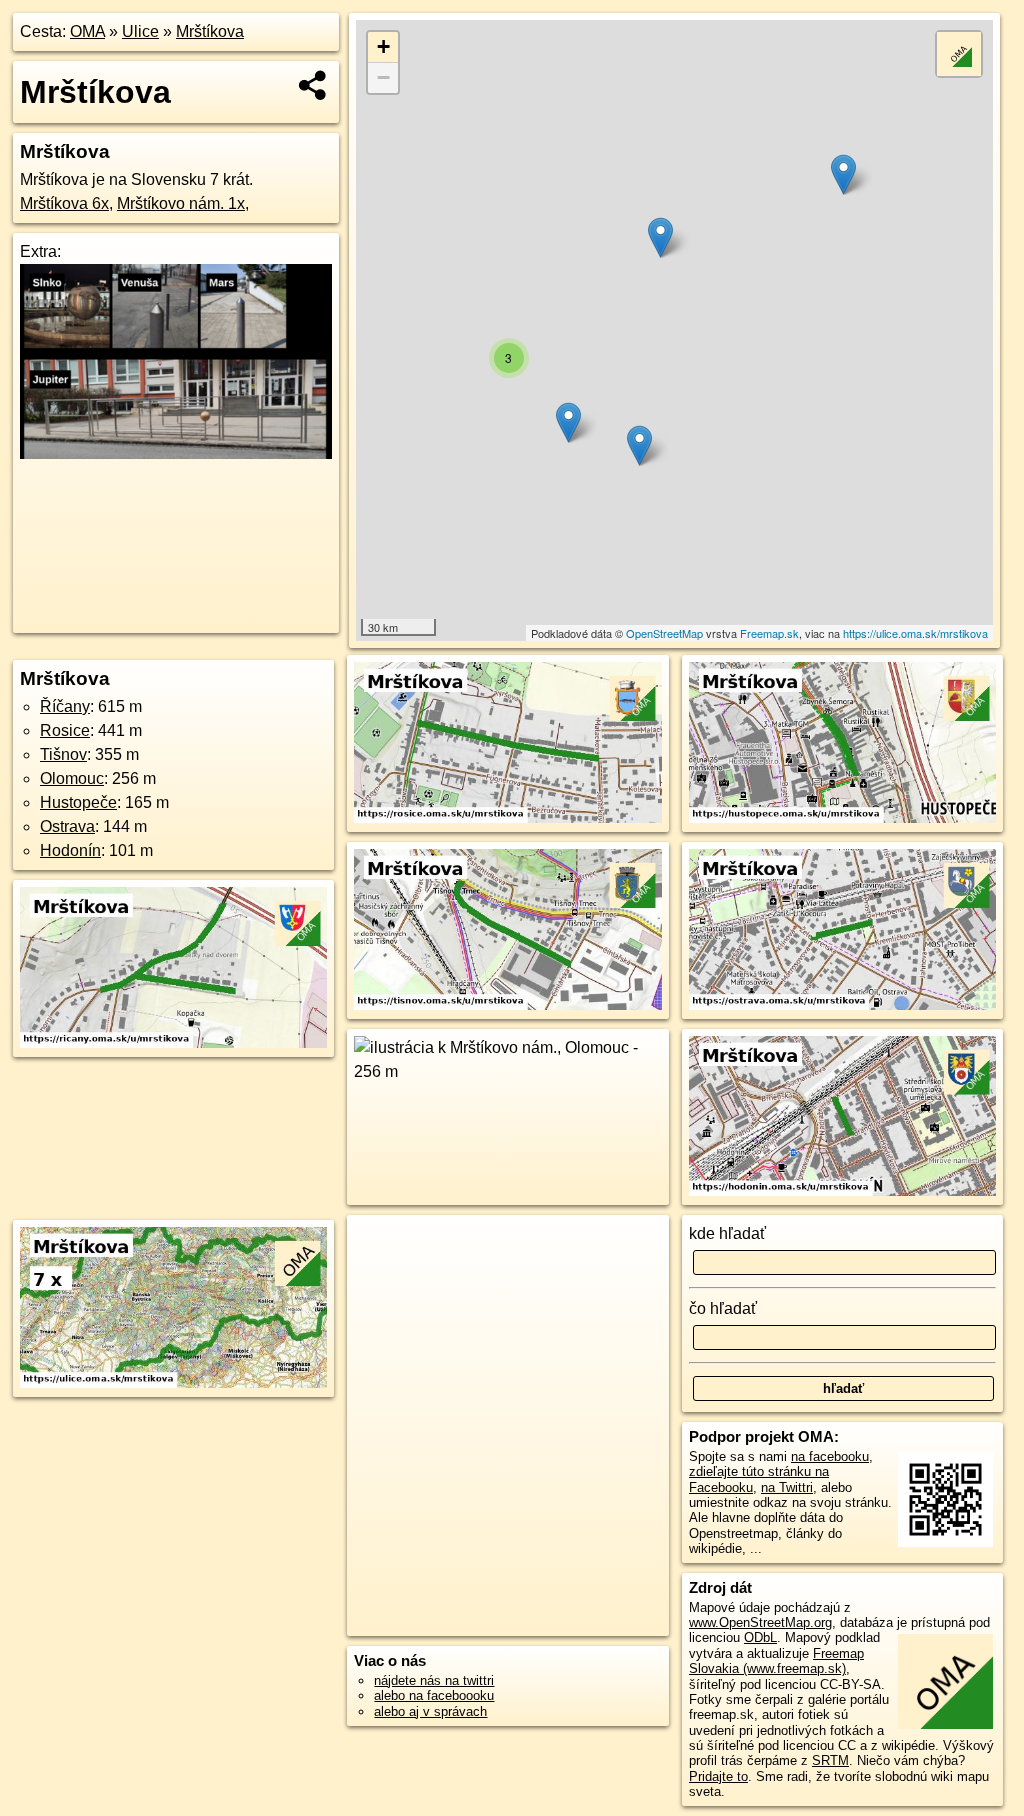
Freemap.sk (769, 633)
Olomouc (72, 778)
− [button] (383, 77)
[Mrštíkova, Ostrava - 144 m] (842, 930)
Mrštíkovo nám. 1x (181, 203)
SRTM (830, 1760)
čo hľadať (723, 1308)
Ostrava (67, 826)
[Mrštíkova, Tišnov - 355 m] (507, 930)
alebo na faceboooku (434, 1695)
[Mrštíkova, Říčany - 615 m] (173, 968)
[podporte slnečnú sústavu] (176, 453)
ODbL (760, 1637)
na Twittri (787, 1487)
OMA (87, 31)
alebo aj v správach (430, 1711)
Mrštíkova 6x (64, 203)
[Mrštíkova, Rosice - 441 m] (507, 743)
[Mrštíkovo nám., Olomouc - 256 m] (507, 1117)
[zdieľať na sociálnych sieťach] (313, 85)
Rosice (65, 730)
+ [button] (383, 46)
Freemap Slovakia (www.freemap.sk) (776, 1661)
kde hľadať (727, 1233)
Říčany (65, 706)
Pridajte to (718, 1776)
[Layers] (959, 54)
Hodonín (70, 850)
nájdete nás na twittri (434, 1680)
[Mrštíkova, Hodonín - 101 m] (842, 1117)
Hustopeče (78, 802)
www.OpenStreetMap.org (760, 1622)
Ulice (140, 31)
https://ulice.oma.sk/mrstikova (915, 633)
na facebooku (830, 1456)
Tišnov (63, 754)
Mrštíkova (210, 31)
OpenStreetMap (664, 633)
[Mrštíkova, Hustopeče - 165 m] (842, 743)
